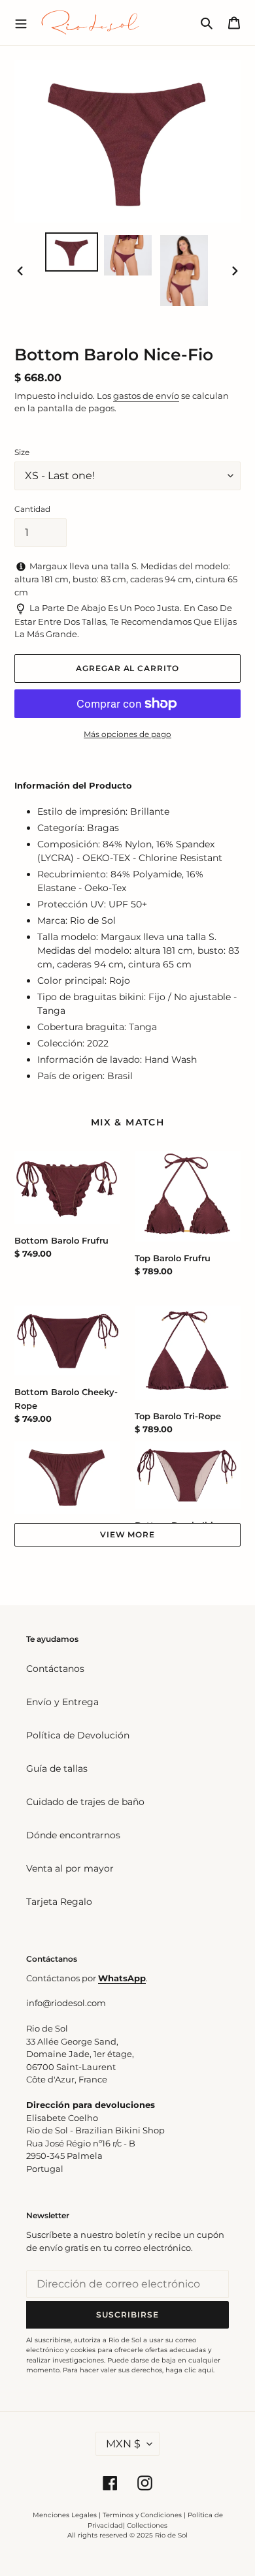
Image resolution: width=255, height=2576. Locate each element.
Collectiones (147, 2525)
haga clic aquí (189, 2370)
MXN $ (123, 2444)
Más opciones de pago (127, 734)
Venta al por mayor (70, 1868)
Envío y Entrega (62, 1702)
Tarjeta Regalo (59, 1902)
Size (22, 452)
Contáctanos (55, 1669)
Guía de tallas (57, 1768)
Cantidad (32, 509)
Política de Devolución (78, 1735)
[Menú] (21, 22)
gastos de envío (146, 396)
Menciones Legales (65, 2515)
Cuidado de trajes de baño (85, 1802)
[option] (72, 252)
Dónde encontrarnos (73, 1835)
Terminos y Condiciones (142, 2515)
